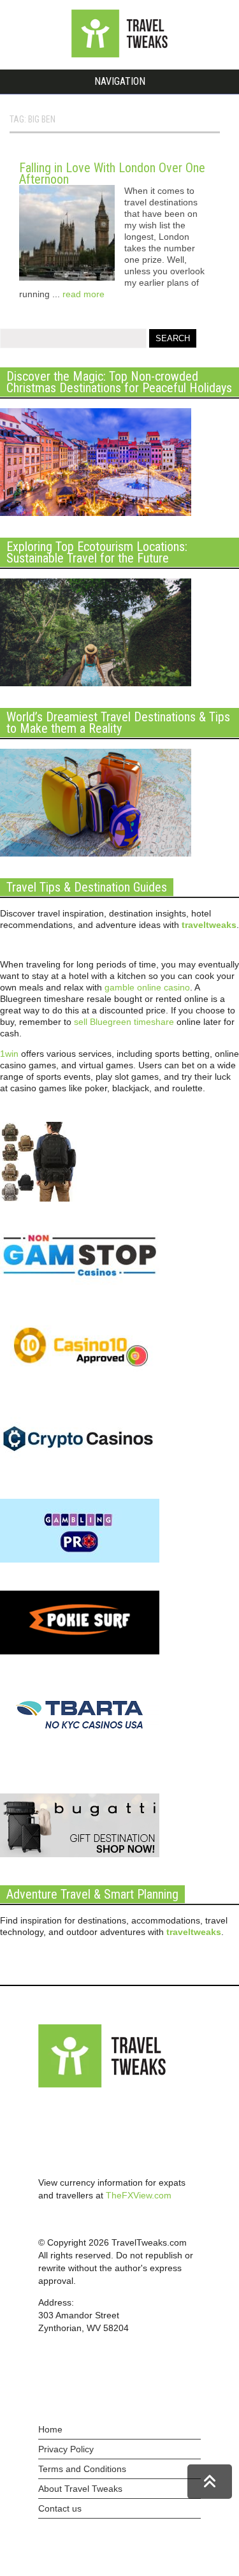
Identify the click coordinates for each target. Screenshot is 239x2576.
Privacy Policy (66, 2449)
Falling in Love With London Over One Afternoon (112, 173)
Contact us (60, 2508)
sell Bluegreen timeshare (124, 1022)
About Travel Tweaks (80, 2489)
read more (83, 294)
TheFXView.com (139, 2195)
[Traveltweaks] (120, 54)
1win (9, 1054)
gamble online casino (147, 987)
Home (50, 2429)
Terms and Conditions (82, 2469)
